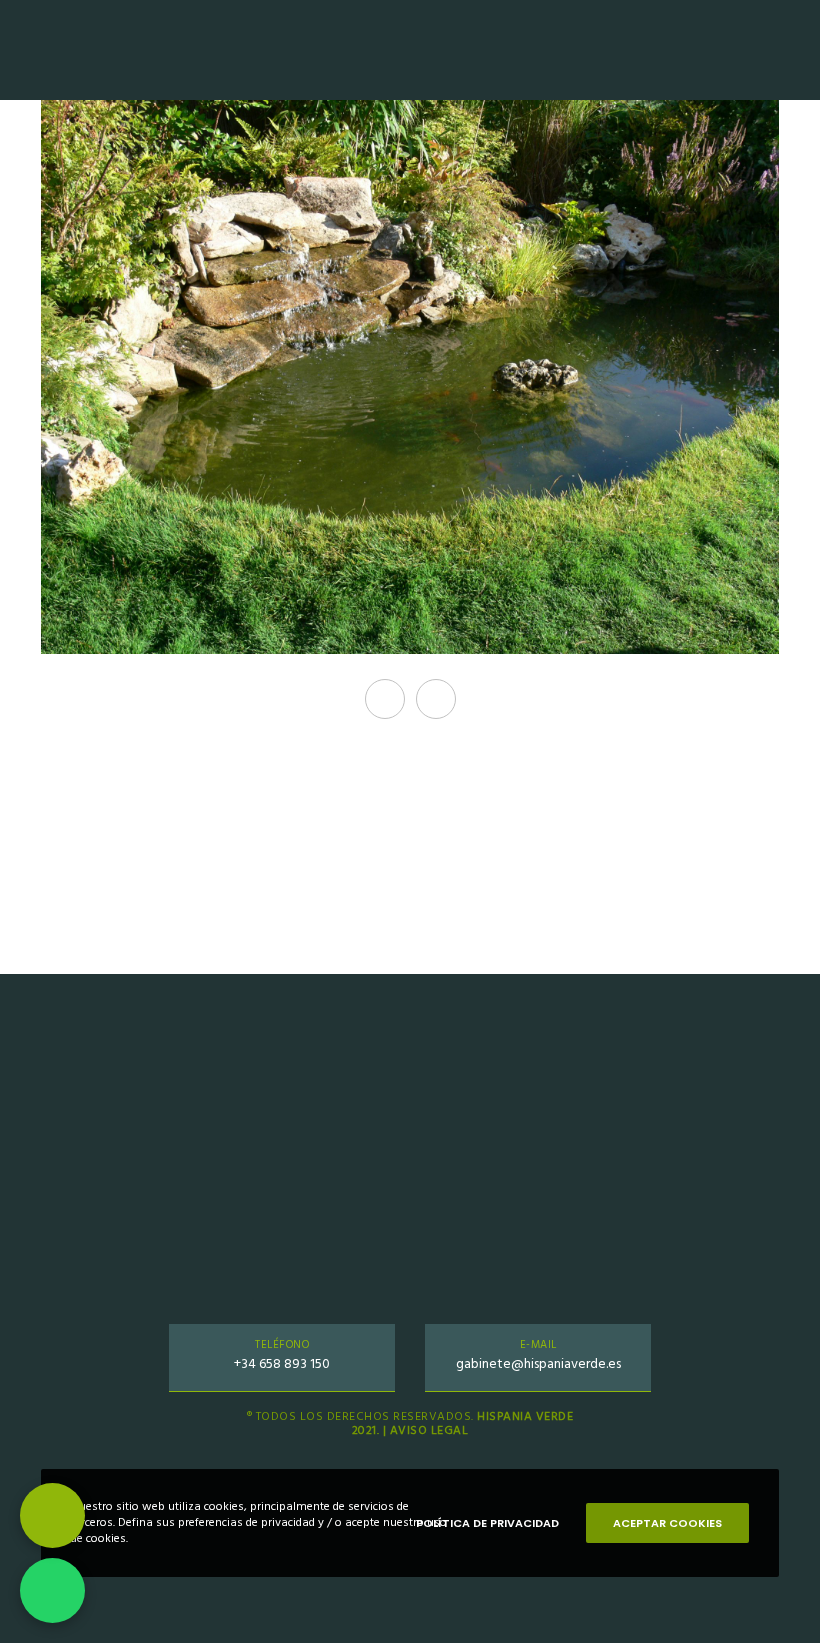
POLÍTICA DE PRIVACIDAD (487, 1523)
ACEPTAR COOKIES (667, 1523)
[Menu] (787, 50)
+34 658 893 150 (282, 1363)
